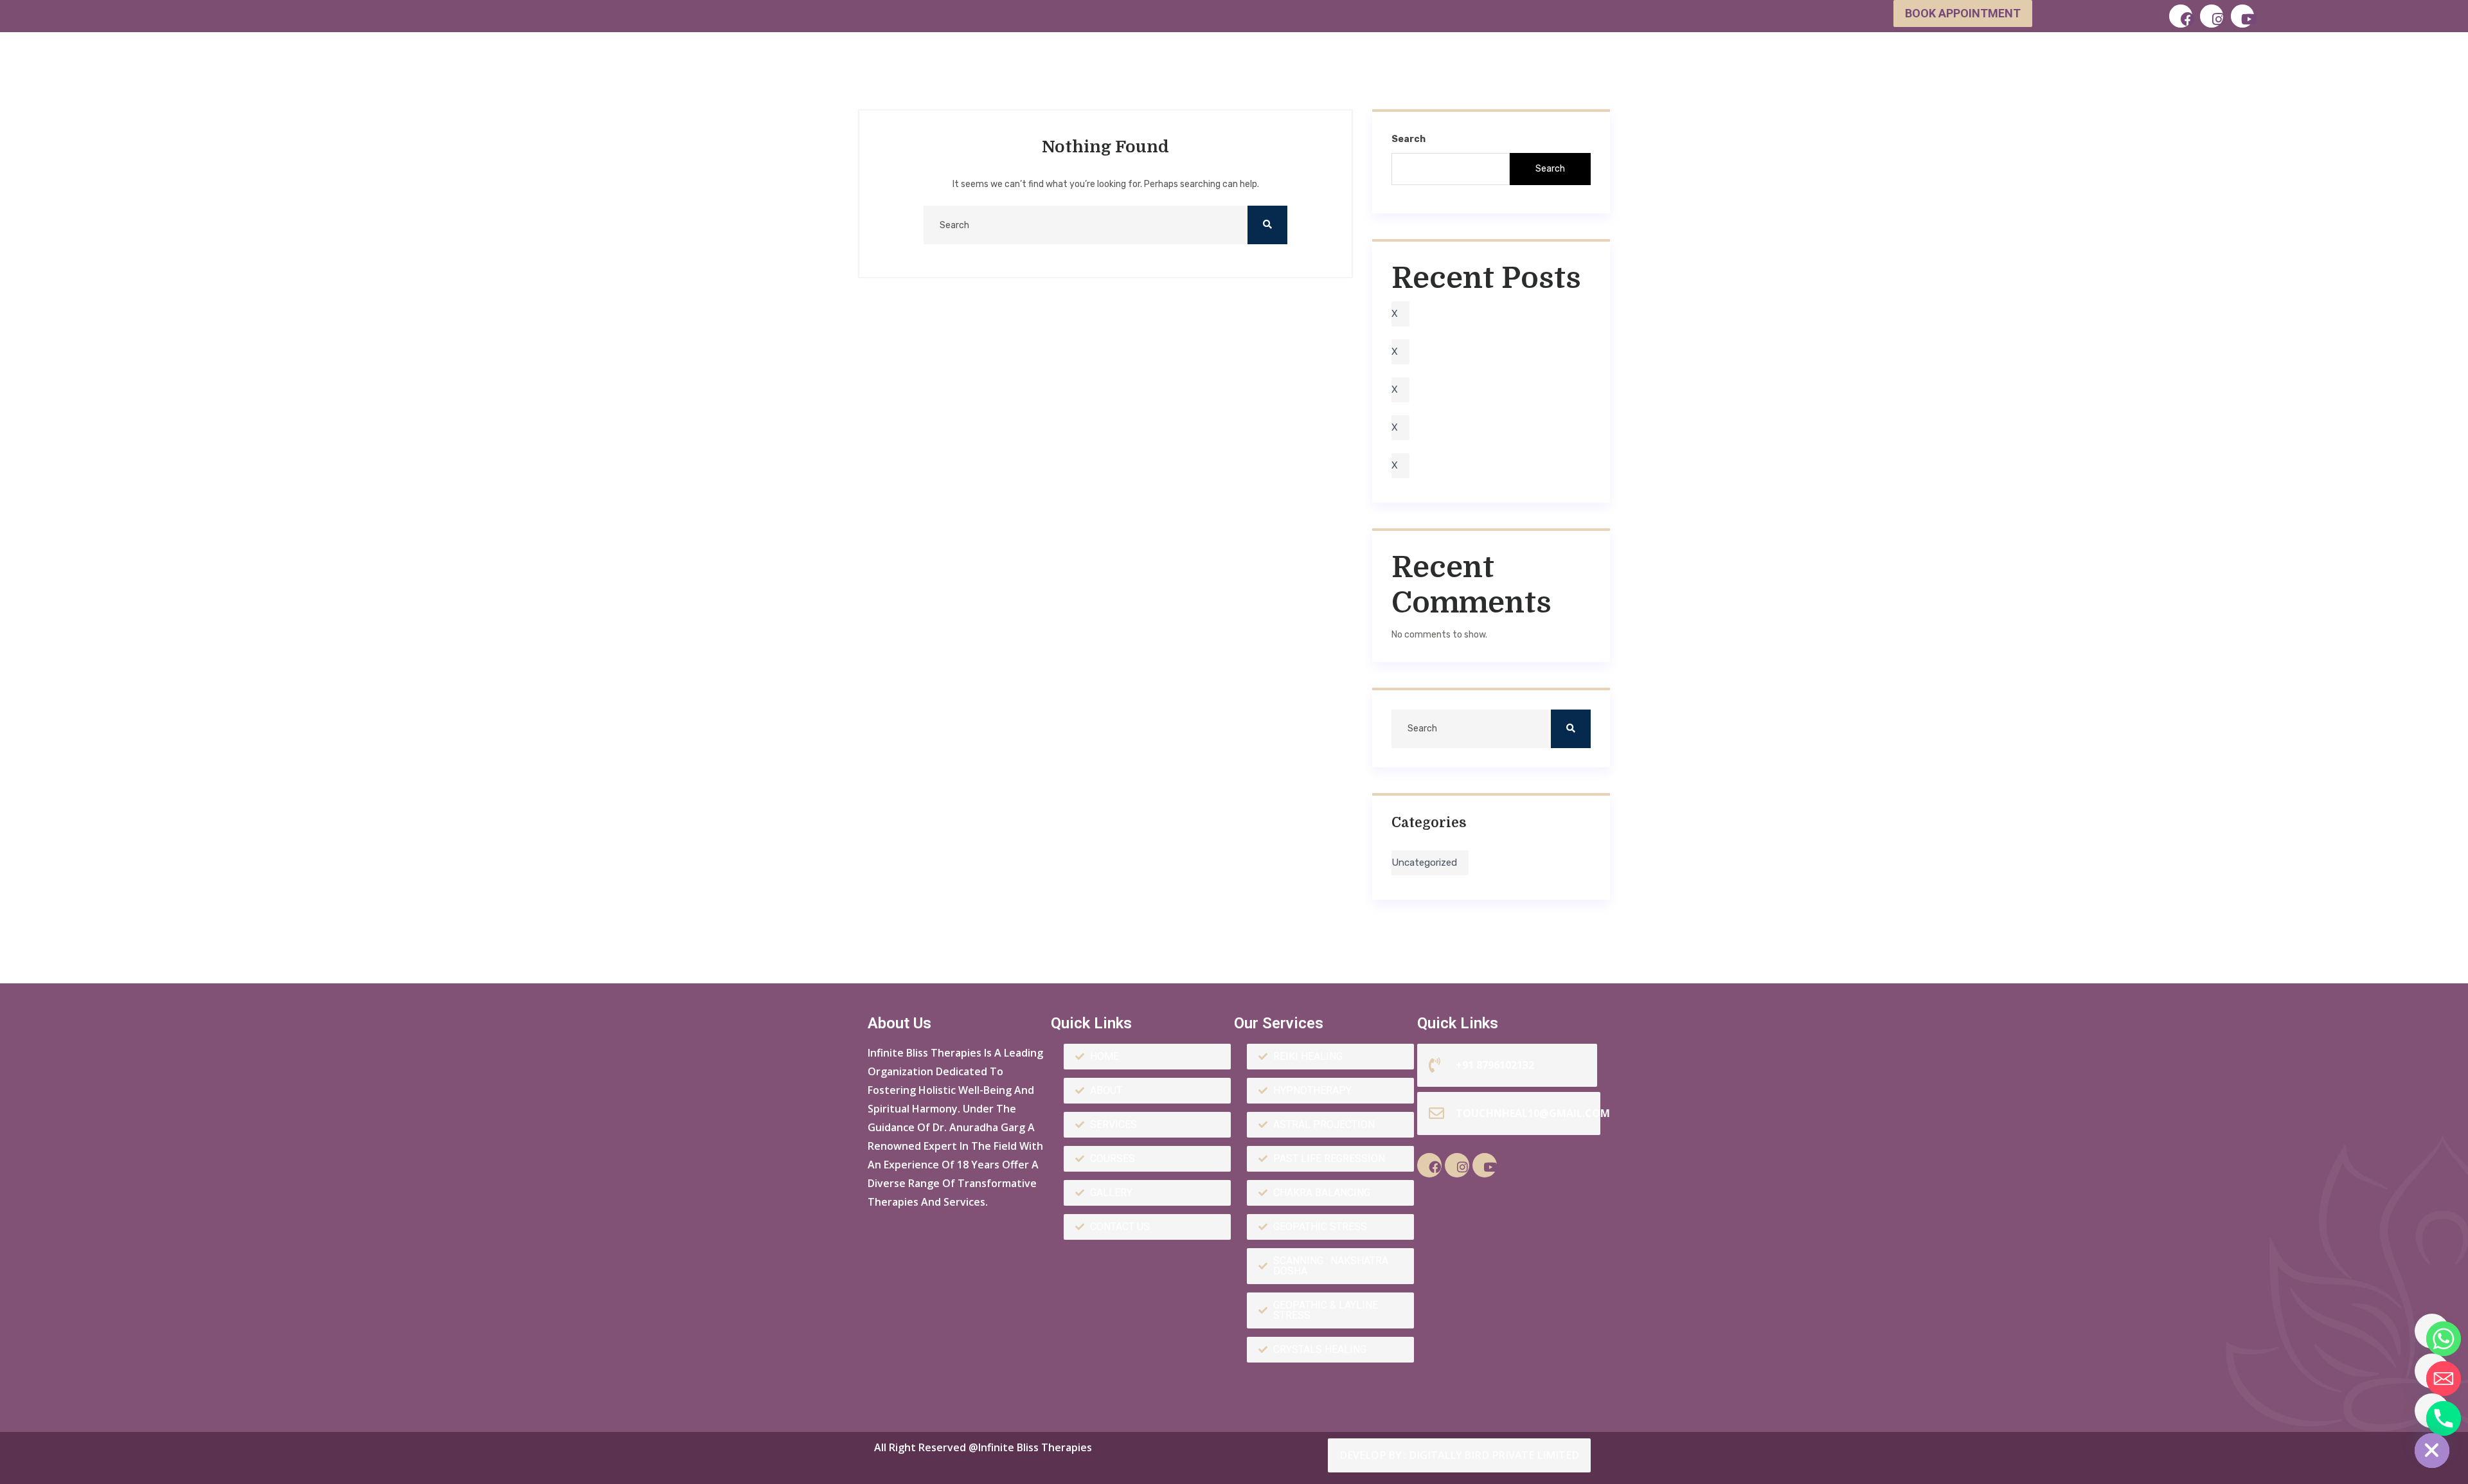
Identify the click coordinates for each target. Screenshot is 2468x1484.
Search (1408, 139)
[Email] (2432, 1371)
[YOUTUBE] (2242, 16)
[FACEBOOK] (2181, 16)
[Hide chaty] (2432, 1451)
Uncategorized (1424, 863)
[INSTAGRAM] (2212, 16)
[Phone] (2432, 1411)
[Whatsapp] (2432, 1331)
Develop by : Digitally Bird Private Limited (1459, 1455)
